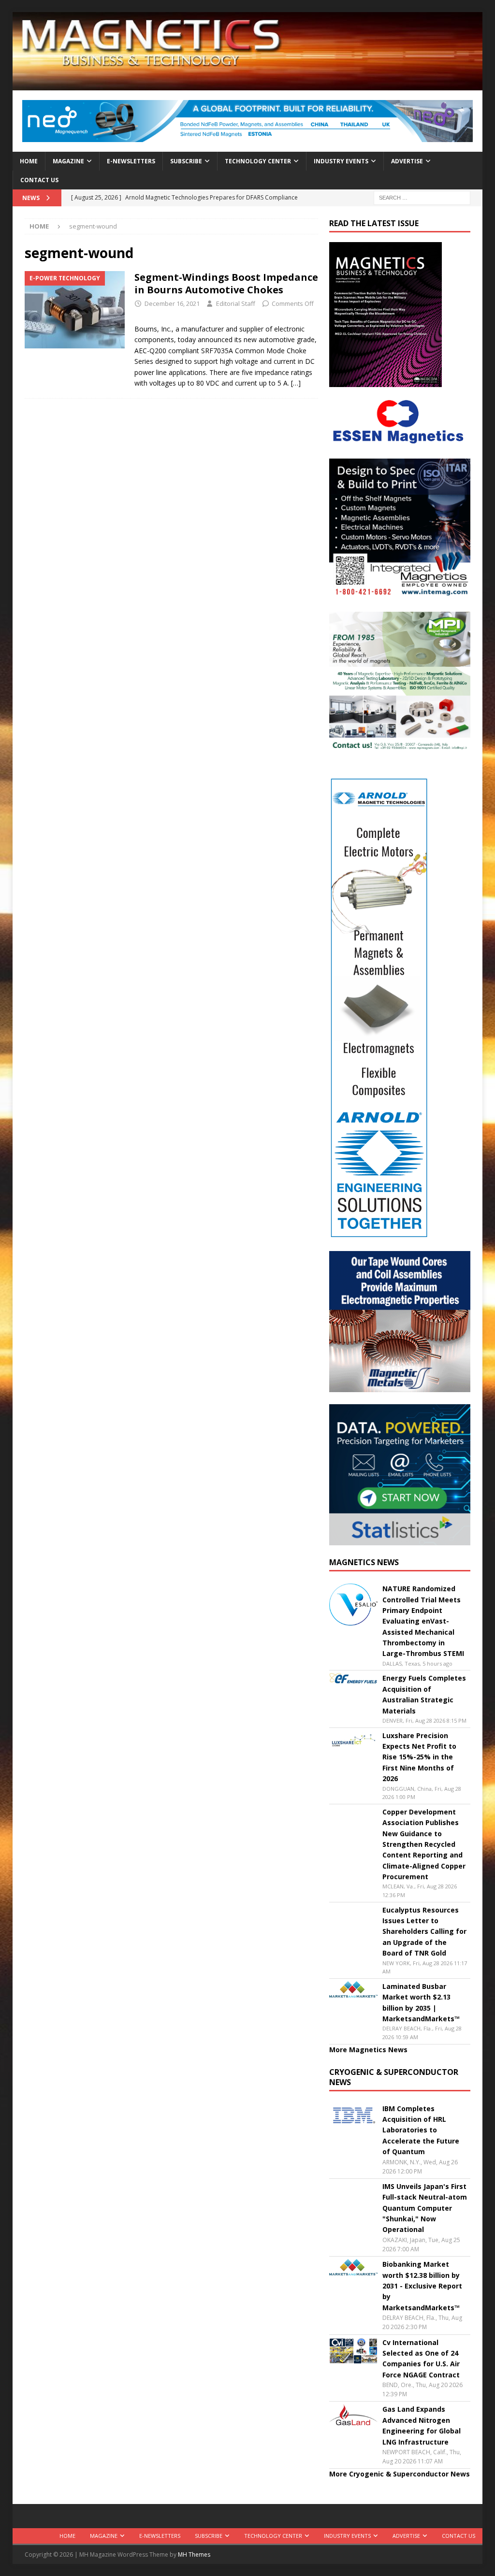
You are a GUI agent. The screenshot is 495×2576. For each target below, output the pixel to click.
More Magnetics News (368, 2050)
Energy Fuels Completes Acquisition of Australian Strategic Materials (424, 1694)
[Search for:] (422, 197)
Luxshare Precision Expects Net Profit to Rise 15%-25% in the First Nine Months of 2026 (419, 1757)
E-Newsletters (131, 161)
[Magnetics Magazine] (248, 85)
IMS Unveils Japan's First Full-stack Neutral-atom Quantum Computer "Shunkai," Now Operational (425, 2208)
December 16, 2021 (172, 303)
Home (29, 161)
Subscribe (186, 161)
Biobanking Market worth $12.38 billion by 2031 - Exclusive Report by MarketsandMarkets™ (422, 2286)
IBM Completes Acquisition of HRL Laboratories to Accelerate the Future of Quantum (421, 2130)
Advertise (407, 161)
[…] (296, 383)
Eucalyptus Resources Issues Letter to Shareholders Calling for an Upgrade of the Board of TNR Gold (424, 1932)
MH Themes (194, 2554)
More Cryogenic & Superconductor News (400, 2474)
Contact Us (39, 180)
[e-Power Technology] (75, 310)
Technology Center (258, 161)
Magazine (68, 161)
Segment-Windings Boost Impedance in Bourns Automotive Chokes (226, 283)
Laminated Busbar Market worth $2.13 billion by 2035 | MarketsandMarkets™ (421, 2002)
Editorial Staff (236, 303)
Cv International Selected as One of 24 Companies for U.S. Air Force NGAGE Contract (421, 2359)
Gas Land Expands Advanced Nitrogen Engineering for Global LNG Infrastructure (422, 2425)
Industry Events (341, 161)
